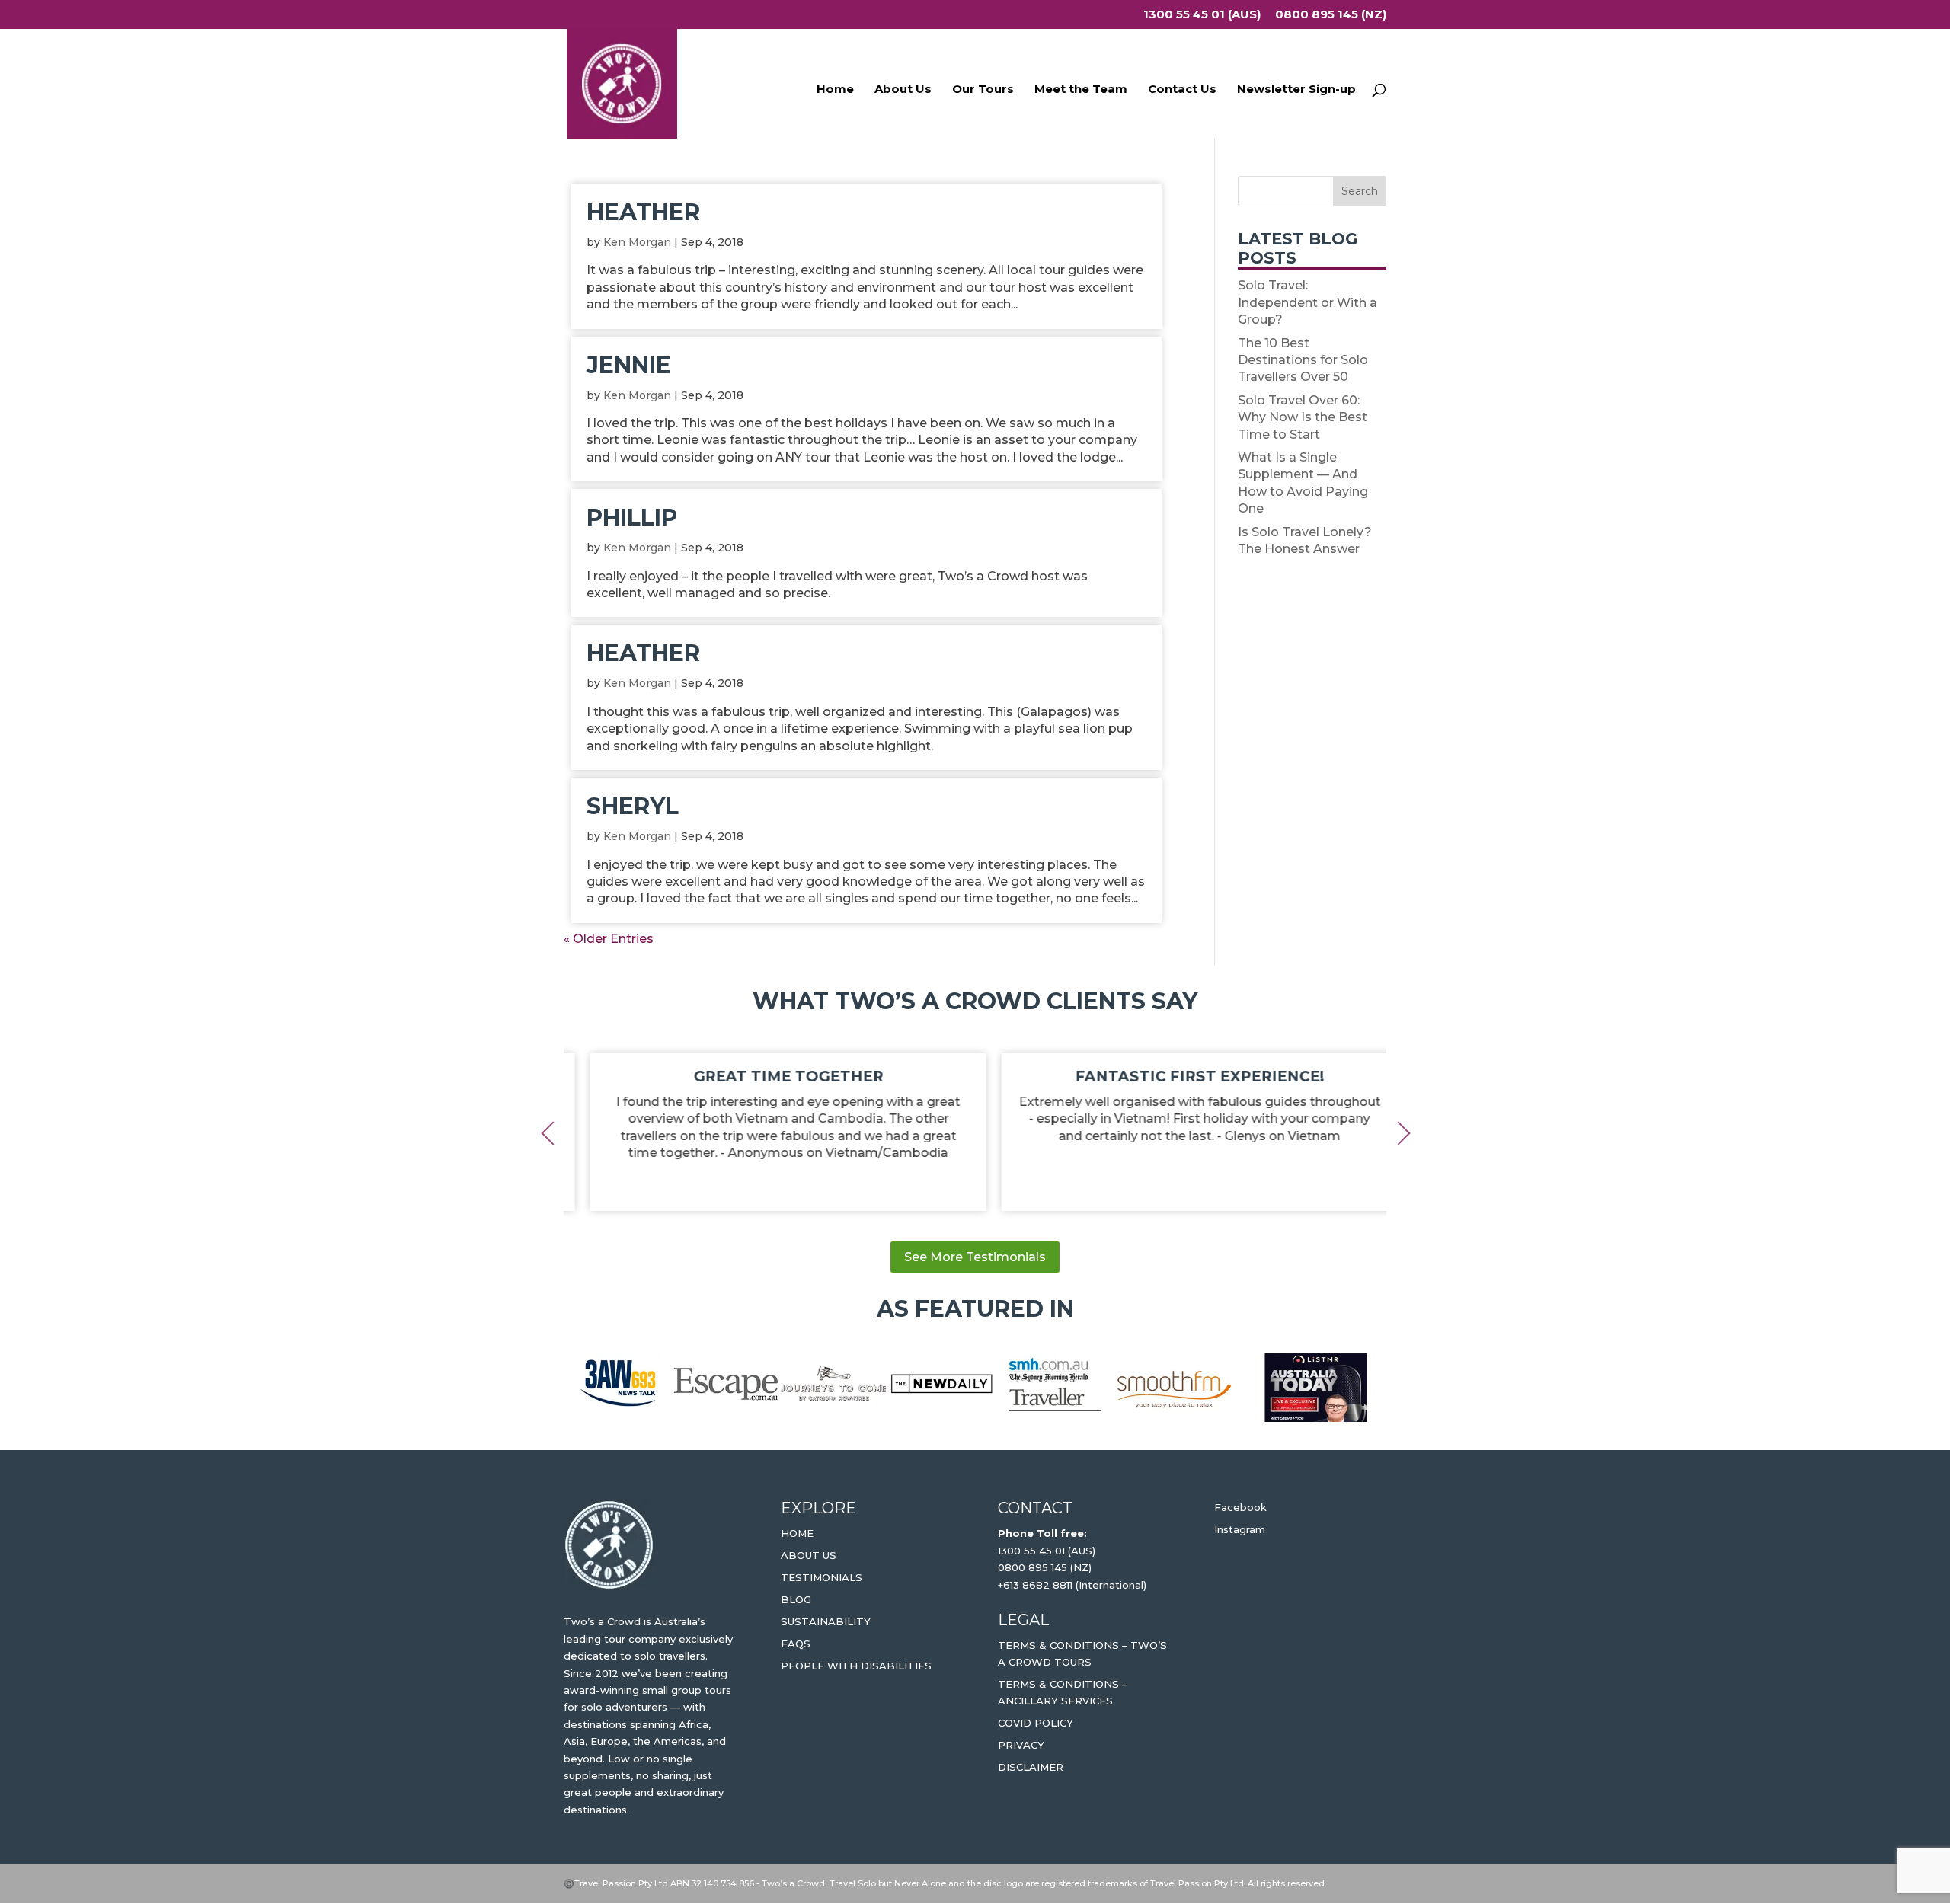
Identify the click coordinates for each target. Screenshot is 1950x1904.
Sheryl (633, 806)
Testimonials (822, 1577)
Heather (643, 212)
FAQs (796, 1644)
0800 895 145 (1034, 1567)
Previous (552, 1132)
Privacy (1021, 1745)
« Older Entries (609, 939)
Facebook (1240, 1507)
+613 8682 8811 (1035, 1585)
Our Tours (983, 90)
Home (835, 90)
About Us (903, 90)
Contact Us (1182, 90)
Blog (796, 1599)
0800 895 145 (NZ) (1331, 15)
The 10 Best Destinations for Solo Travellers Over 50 (1303, 360)
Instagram (1240, 1529)
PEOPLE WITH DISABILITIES (856, 1666)
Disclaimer (1031, 1767)
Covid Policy (1036, 1723)
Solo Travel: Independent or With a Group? (1307, 302)
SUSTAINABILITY (826, 1621)
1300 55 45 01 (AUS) (1202, 15)
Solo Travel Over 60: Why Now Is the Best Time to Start (1303, 417)
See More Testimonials (975, 1257)
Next (1398, 1132)
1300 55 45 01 (1031, 1551)
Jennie (629, 365)
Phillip (632, 518)
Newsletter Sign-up (1296, 90)
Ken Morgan (637, 242)
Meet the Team (1081, 90)
